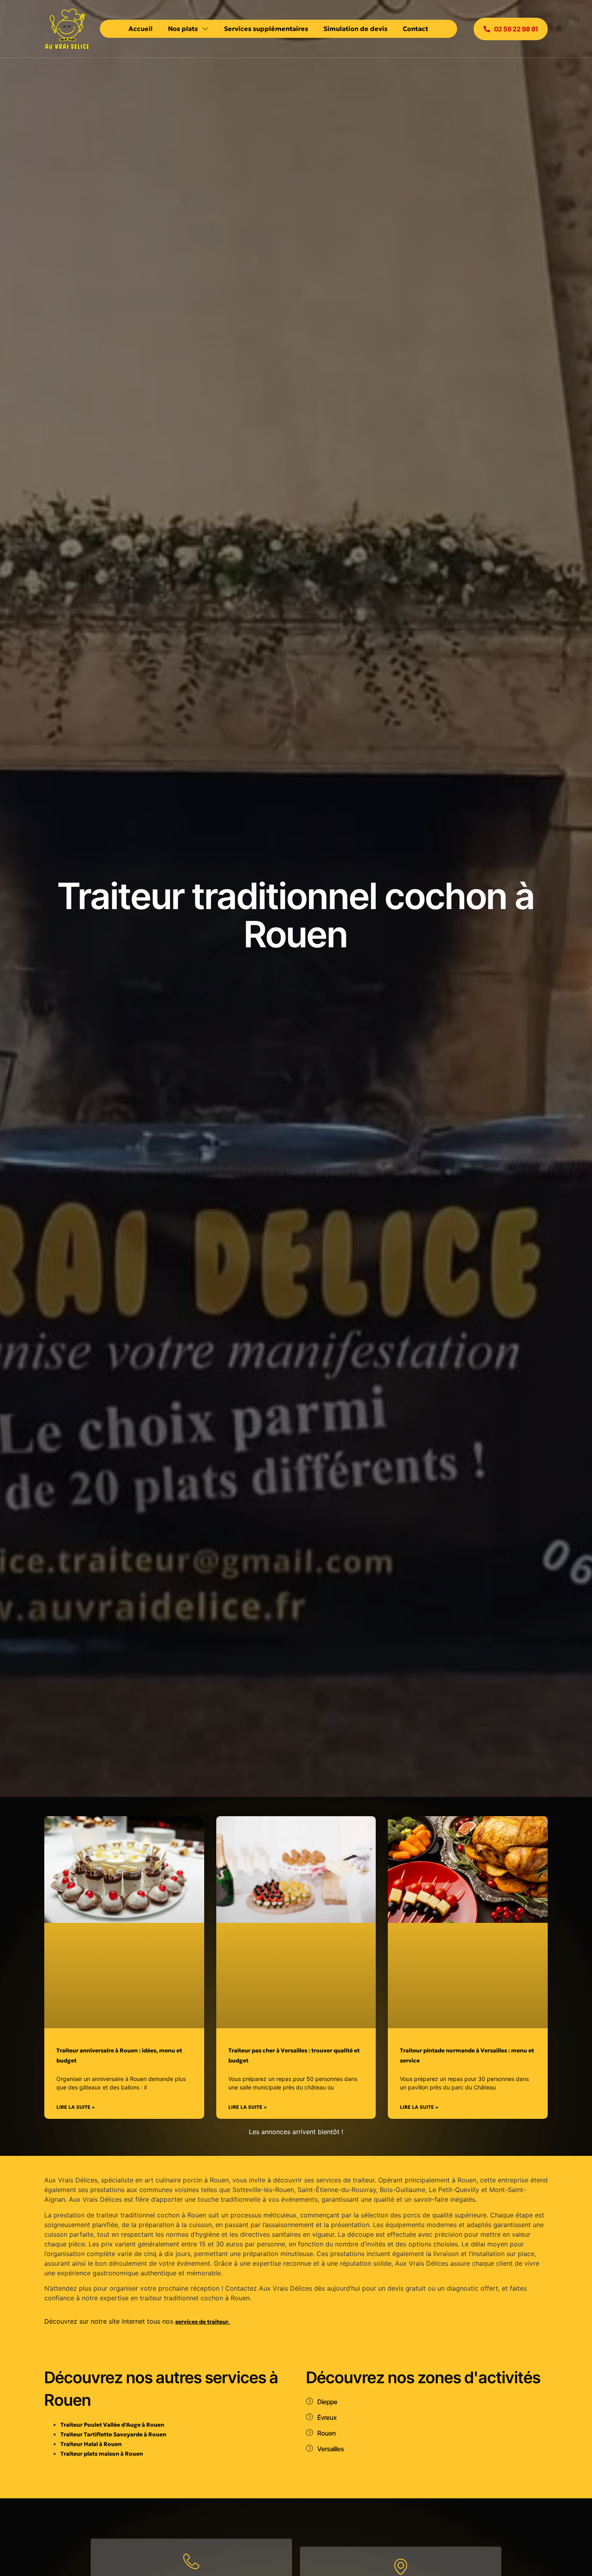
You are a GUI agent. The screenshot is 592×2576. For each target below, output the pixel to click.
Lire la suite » (76, 2107)
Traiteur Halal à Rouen (91, 2444)
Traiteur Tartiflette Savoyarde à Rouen (113, 2434)
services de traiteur (202, 2322)
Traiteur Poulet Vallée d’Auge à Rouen (112, 2425)
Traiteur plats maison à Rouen (102, 2454)
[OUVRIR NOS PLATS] (205, 29)
